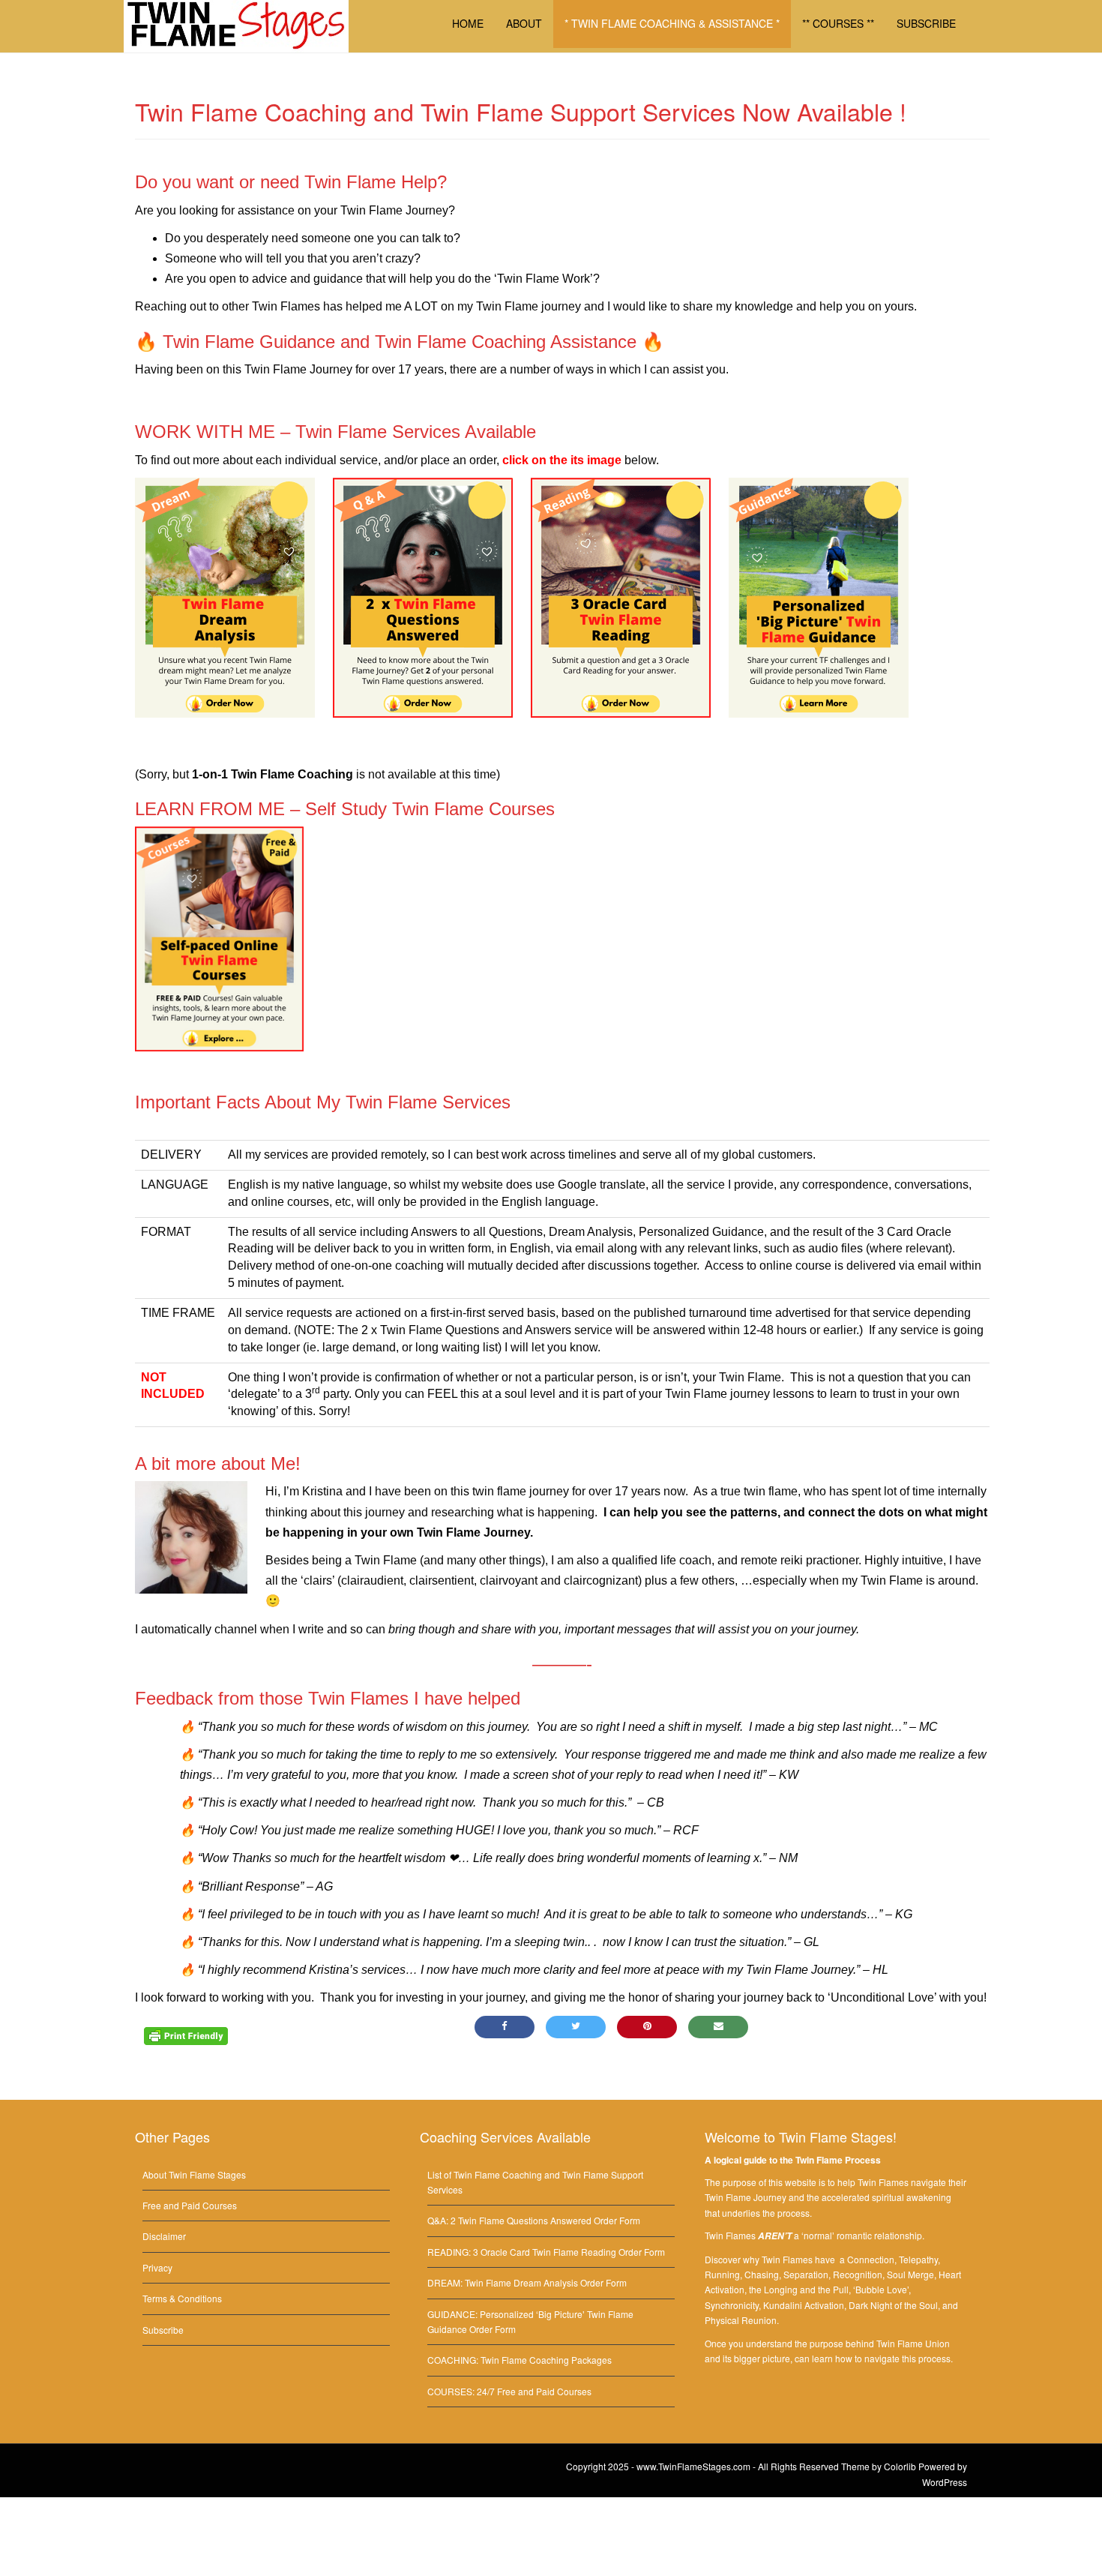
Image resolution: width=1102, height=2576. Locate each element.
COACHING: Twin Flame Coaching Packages (520, 2360)
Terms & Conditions (182, 2298)
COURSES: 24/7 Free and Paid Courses (509, 2391)
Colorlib (900, 2466)
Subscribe (163, 2330)
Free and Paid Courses (190, 2205)
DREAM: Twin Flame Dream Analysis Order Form (527, 2282)
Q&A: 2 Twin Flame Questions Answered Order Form (534, 2220)
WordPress (945, 2482)
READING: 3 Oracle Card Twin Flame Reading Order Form (546, 2252)
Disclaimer (164, 2236)
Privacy (157, 2267)
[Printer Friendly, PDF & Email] (186, 2035)
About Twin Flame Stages (194, 2174)
